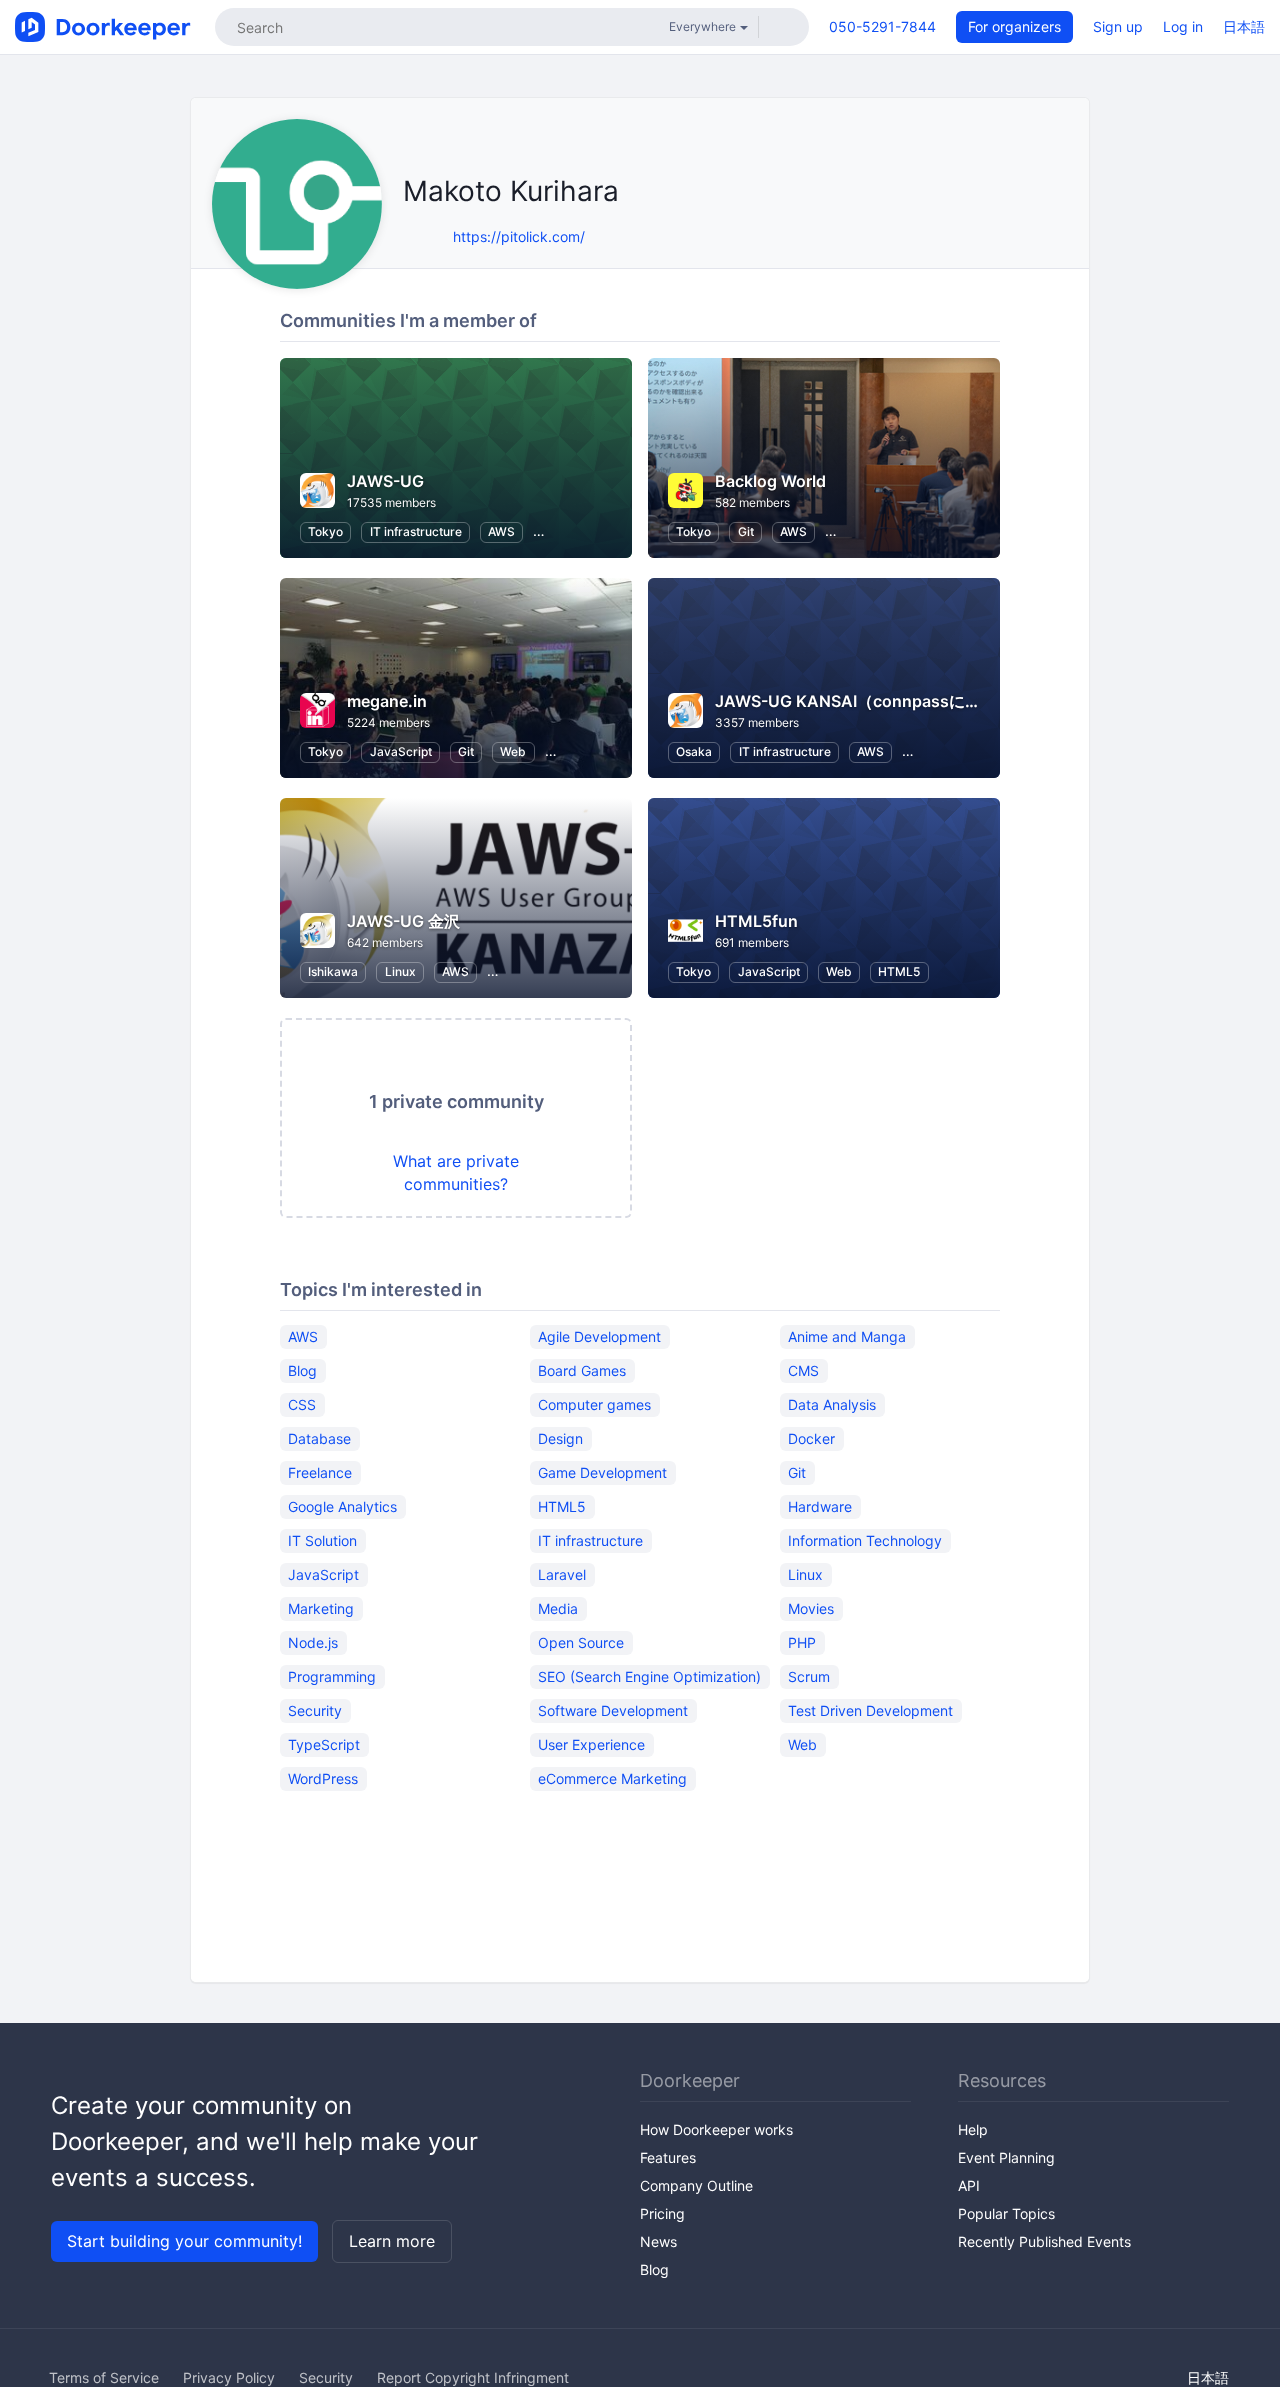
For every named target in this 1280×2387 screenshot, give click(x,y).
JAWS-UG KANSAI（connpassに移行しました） (896, 701)
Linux (400, 971)
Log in (1183, 26)
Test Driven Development (870, 1710)
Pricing (662, 2213)
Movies (811, 1608)
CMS (803, 1370)
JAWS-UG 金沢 (403, 921)
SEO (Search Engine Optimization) (649, 1676)
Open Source (581, 1642)
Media (558, 1608)
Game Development (602, 1472)
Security (315, 1710)
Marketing (321, 1608)
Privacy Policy (229, 2377)
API (969, 2185)
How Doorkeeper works (716, 2129)
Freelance (320, 1472)
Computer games (594, 1404)
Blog (302, 1370)
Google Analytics (342, 1506)
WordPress (323, 1778)
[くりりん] (408, 236)
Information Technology (865, 1540)
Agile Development (599, 1336)
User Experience (591, 1744)
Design (560, 1438)
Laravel (562, 1574)
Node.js (313, 1642)
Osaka (694, 751)
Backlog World (770, 481)
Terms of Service (104, 2377)
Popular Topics (1006, 2213)
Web (513, 751)
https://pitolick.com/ (519, 236)
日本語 (1244, 26)
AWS (501, 531)
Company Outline (696, 2185)
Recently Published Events (1044, 2241)
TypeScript (324, 1744)
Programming (332, 1676)
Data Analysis (832, 1404)
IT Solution (322, 1540)
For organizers (1014, 26)
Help (973, 2129)
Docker (811, 1438)
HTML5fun (756, 921)
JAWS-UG (385, 481)
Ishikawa (333, 971)
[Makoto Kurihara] (433, 236)
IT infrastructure (416, 531)
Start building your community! (184, 2241)
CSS (302, 1404)
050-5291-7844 (882, 26)
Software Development (613, 1710)
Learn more (392, 2241)
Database (319, 1438)
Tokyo (325, 531)
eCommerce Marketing (612, 1778)
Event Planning (1006, 2157)
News (658, 2241)
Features (668, 2157)
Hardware (820, 1506)
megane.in (387, 701)
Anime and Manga (847, 1336)
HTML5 (899, 971)
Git (746, 531)
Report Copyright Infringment (473, 2377)
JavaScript (401, 751)
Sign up (1118, 26)
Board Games (582, 1370)
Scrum (809, 1676)
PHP (802, 1642)
